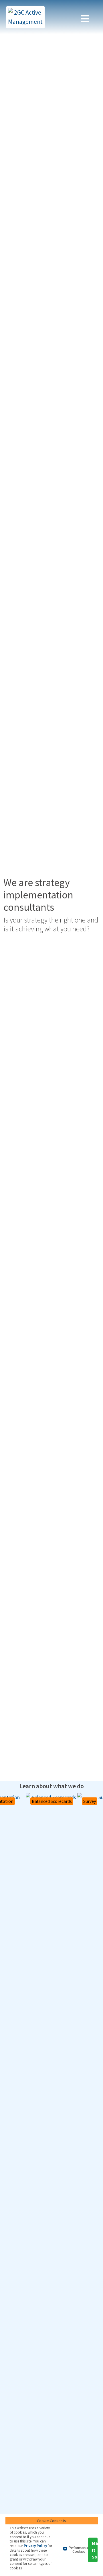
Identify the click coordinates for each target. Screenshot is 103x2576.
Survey (90, 1801)
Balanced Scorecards (52, 1801)
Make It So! (95, 2550)
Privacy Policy (35, 2546)
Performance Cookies (79, 2550)
